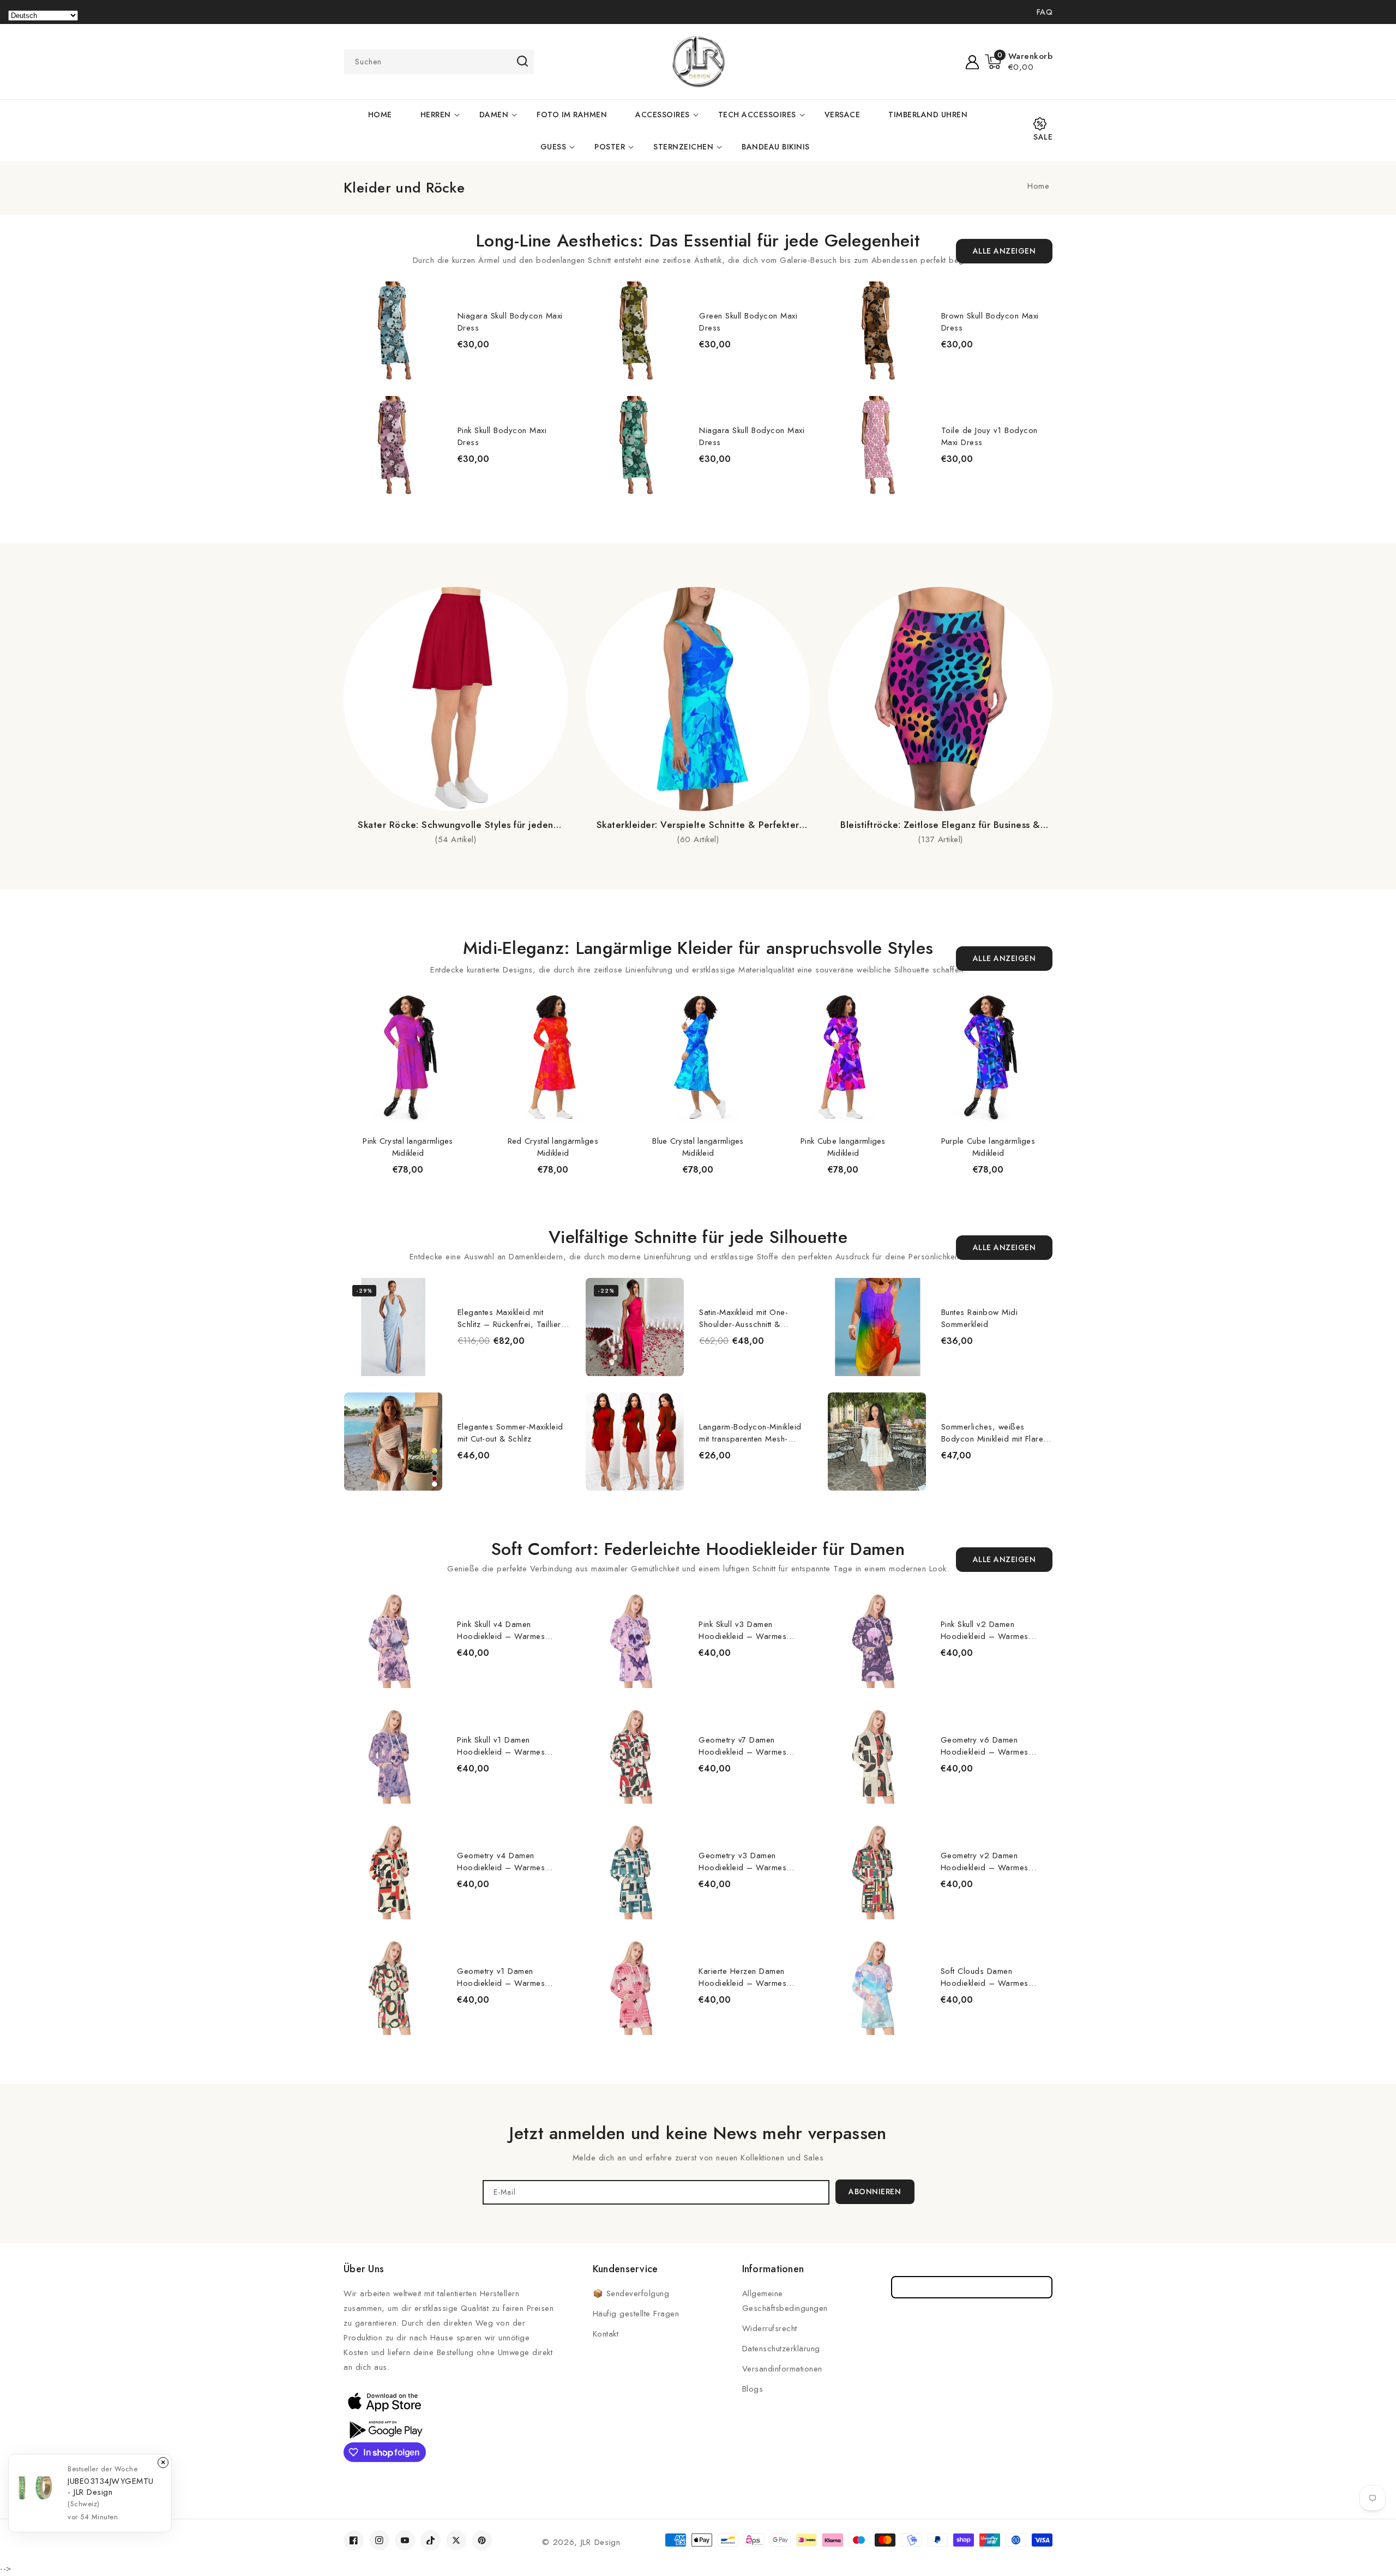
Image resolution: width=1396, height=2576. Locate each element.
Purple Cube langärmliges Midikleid (988, 1147)
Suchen (522, 61)
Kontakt (606, 2334)
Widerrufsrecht (770, 2328)
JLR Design (601, 2542)
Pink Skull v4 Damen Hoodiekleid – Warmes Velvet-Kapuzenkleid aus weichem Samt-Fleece (502, 1630)
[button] (1019, 62)
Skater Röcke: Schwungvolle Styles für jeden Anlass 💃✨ (456, 825)
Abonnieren (875, 2191)
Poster (610, 147)
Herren (436, 115)
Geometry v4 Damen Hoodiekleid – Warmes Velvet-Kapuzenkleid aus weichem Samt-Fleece (502, 1862)
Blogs (753, 2389)
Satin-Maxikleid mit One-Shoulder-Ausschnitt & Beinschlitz (744, 1318)
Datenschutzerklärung (781, 2349)
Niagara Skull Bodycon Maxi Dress (510, 322)
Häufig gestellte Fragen (636, 2314)
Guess (553, 147)
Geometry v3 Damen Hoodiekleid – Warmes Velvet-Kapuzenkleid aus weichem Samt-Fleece (744, 1862)
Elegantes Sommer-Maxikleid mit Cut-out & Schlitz (510, 1433)
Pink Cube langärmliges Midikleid (843, 1147)
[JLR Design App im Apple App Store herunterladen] (384, 2401)
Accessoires (663, 115)
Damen (494, 115)
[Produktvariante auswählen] (585, 1365)
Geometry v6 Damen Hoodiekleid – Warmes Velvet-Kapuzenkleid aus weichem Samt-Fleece (986, 1746)
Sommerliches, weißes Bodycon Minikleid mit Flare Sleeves (992, 1433)
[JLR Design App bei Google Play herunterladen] (384, 2429)
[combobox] (439, 62)
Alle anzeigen (1004, 251)
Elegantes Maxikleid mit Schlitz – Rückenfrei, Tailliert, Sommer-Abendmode (512, 1318)
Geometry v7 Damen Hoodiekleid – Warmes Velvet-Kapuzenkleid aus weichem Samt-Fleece (744, 1746)
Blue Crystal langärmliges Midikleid (698, 1147)
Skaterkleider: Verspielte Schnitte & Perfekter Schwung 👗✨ (698, 825)
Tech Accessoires (757, 115)
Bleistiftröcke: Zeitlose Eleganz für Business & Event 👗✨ (940, 825)
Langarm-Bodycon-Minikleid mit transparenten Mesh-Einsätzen (750, 1433)
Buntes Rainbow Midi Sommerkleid (980, 1318)
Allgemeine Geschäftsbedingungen (785, 2301)
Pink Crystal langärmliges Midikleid (408, 1147)
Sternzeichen (683, 147)
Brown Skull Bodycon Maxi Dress (990, 322)
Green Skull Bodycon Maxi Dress (748, 322)
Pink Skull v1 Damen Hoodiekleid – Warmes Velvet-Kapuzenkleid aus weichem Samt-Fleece (502, 1746)
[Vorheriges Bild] (342, 381)
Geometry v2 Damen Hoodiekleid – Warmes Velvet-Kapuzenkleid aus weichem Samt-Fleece (986, 1862)
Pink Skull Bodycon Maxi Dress (502, 436)
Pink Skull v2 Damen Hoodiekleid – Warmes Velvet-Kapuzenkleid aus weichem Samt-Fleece (986, 1630)
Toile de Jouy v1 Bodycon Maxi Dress (989, 436)
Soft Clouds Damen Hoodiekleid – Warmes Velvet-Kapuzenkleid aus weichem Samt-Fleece (986, 1977)
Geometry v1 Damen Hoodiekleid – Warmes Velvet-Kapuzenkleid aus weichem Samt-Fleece (502, 1977)
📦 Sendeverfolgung (631, 2293)
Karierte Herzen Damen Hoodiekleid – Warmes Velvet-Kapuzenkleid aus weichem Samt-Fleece (744, 1977)
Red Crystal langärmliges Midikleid (553, 1147)
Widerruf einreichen (972, 2287)
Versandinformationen (782, 2369)
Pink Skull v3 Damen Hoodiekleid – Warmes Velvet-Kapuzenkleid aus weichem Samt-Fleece (744, 1630)
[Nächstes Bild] (1055, 381)
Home (1038, 186)
